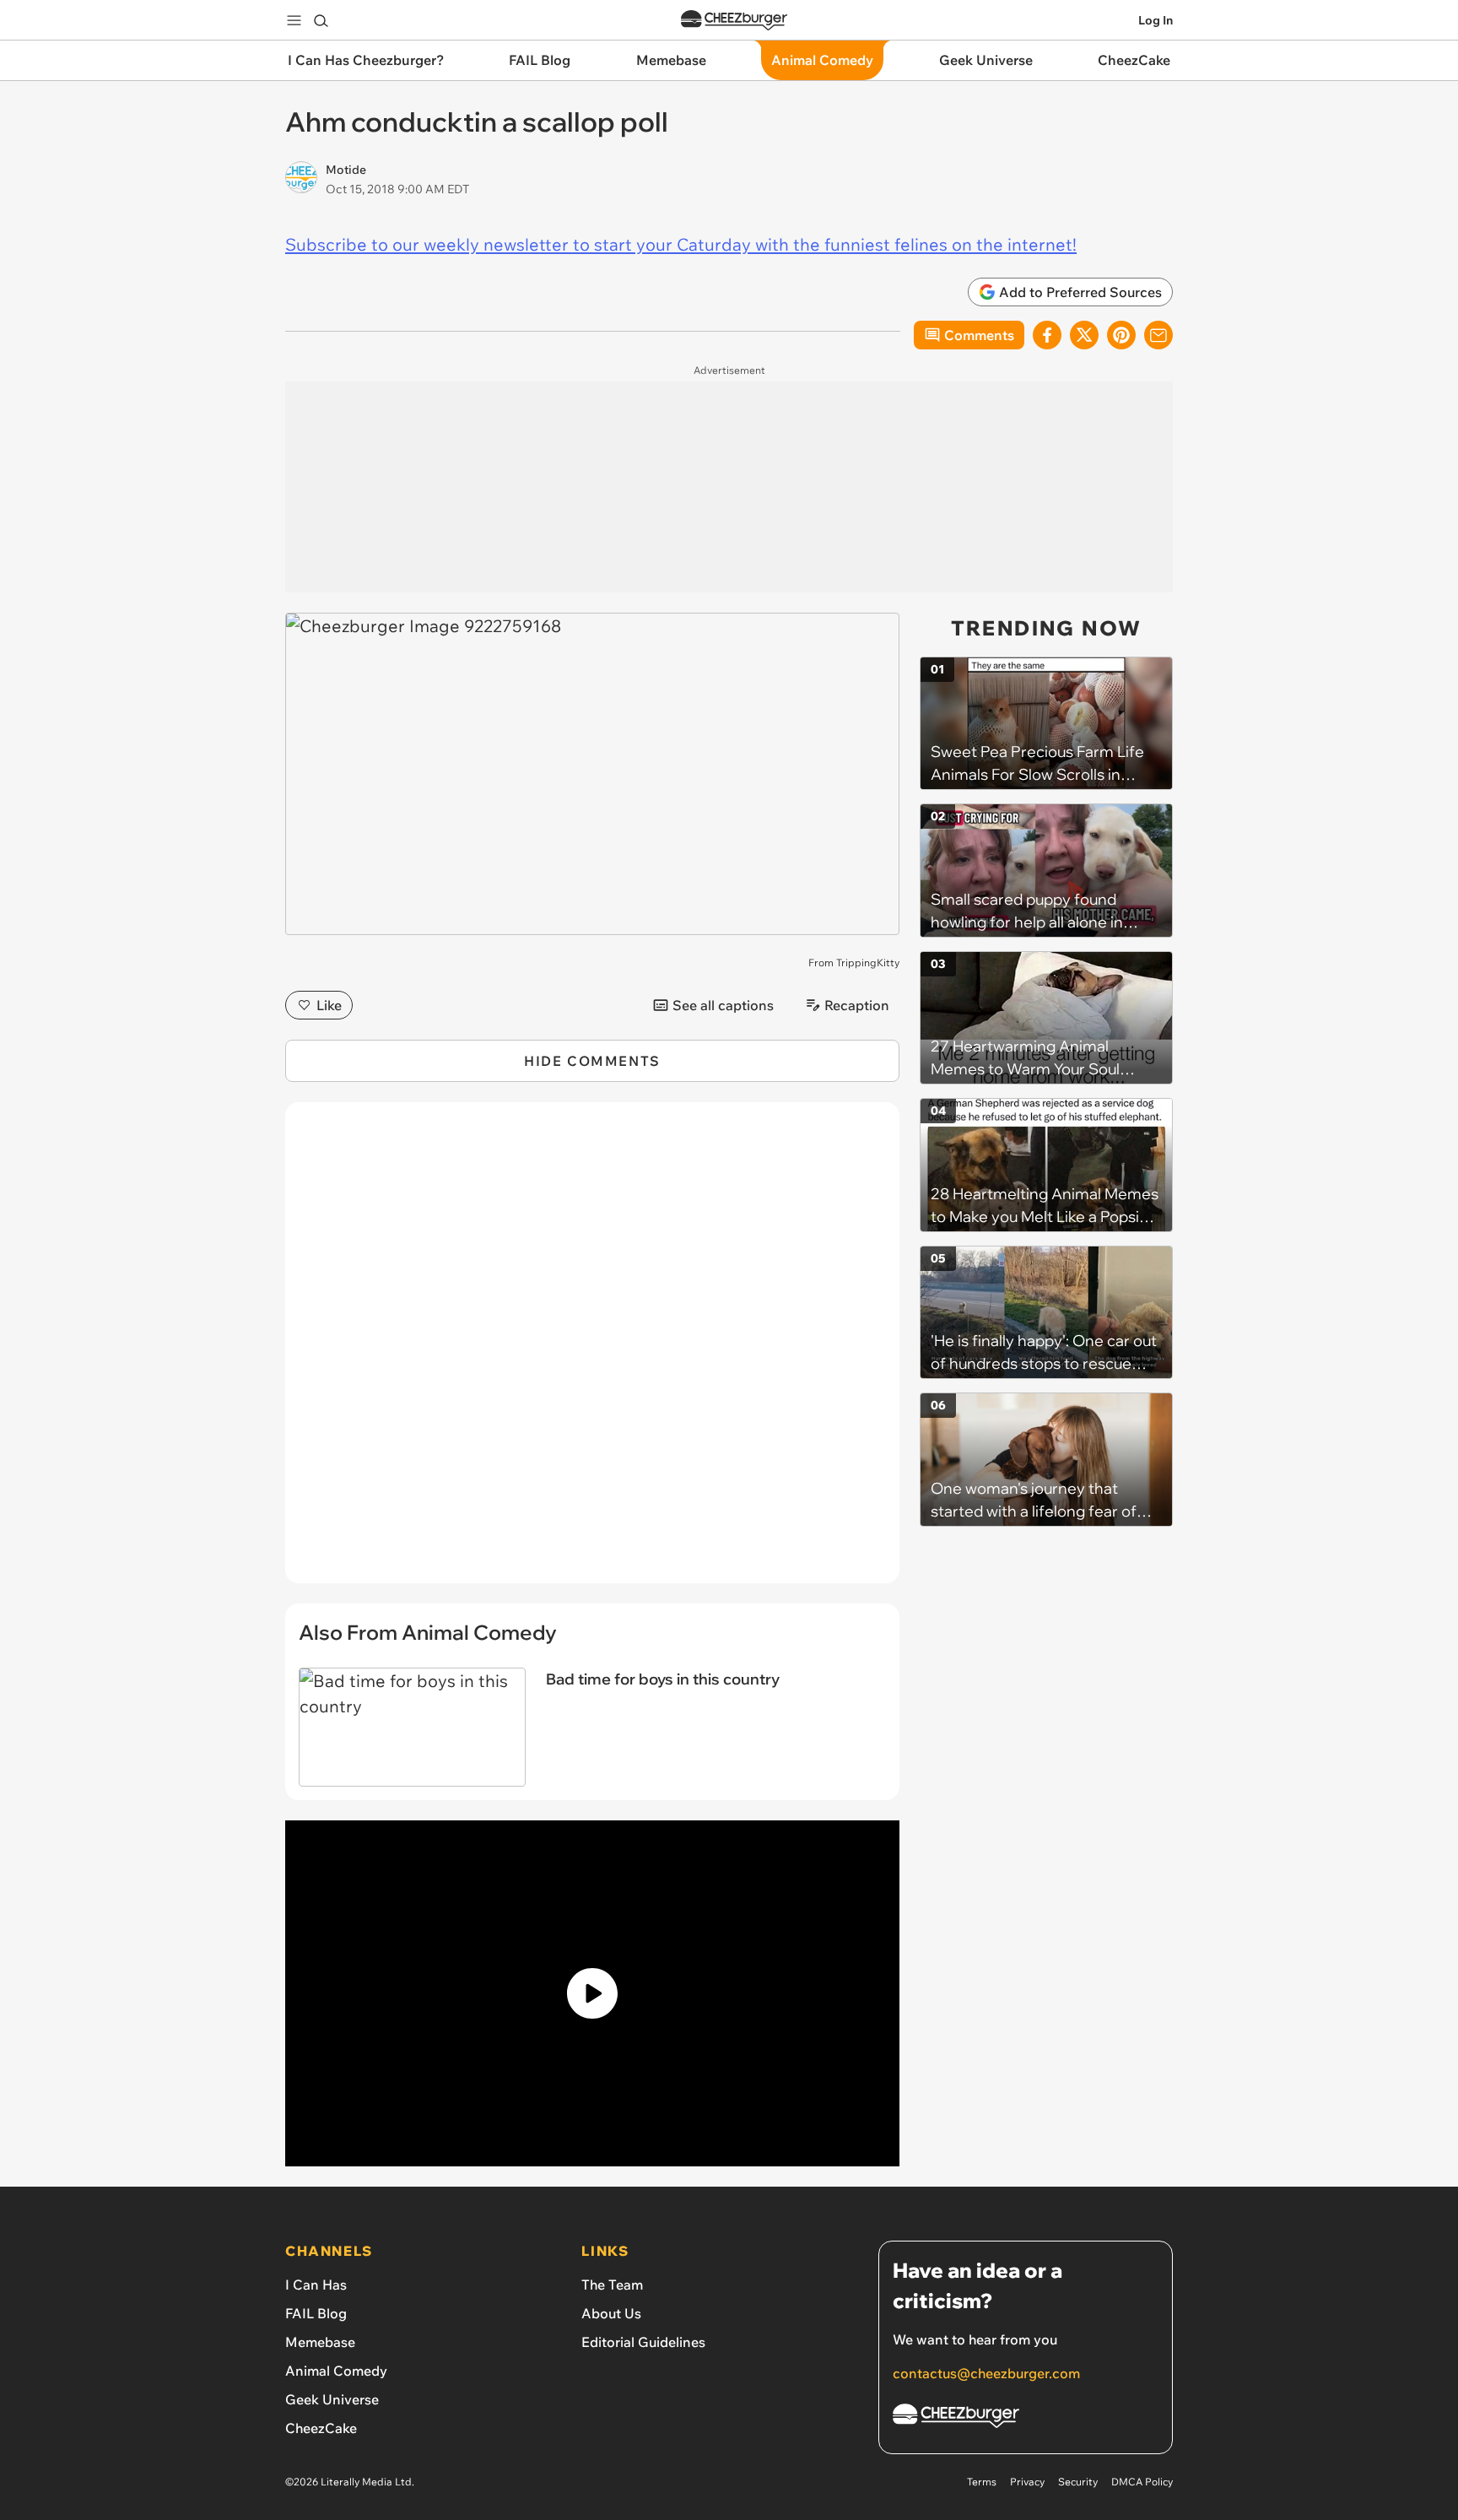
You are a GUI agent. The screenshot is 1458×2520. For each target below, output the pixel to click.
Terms (982, 2482)
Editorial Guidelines (643, 2342)
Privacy (1027, 2482)
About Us (611, 2313)
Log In (1156, 20)
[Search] (321, 20)
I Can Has (316, 2285)
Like (329, 1005)
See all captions (723, 1005)
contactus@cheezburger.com (986, 2373)
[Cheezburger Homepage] (734, 21)
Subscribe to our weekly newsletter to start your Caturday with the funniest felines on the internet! (681, 244)
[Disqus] (592, 1352)
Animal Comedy (336, 2371)
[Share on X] (1084, 335)
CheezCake (321, 2428)
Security (1078, 2482)
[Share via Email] (1158, 335)
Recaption (857, 1005)
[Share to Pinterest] (1121, 335)
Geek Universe (332, 2399)
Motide (346, 170)
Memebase (320, 2342)
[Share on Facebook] (1047, 335)
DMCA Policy (1142, 2482)
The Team (612, 2285)
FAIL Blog (316, 2313)
